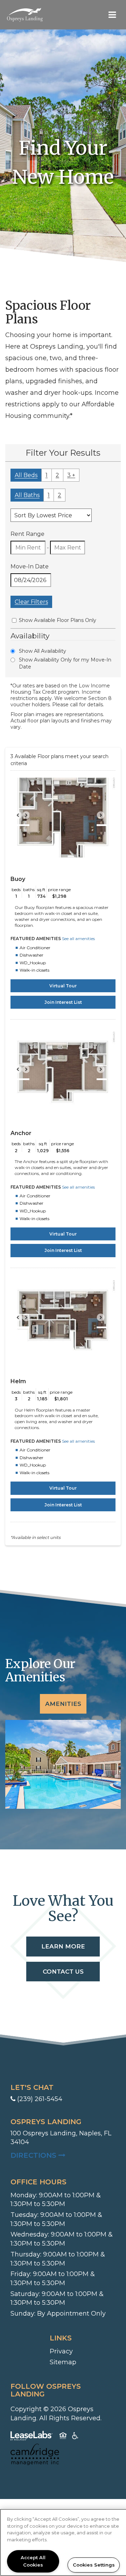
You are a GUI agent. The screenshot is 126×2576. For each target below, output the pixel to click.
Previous (22, 818)
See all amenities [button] (78, 939)
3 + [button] (71, 475)
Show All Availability (43, 651)
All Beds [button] (26, 475)
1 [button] (47, 475)
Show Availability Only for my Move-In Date (65, 663)
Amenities (63, 1704)
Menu (111, 15)
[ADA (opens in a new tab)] (75, 2437)
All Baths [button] (27, 495)
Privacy (61, 2351)
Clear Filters (31, 602)
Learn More (63, 1946)
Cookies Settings (94, 2565)
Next (104, 818)
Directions (63, 2155)
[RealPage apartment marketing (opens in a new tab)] (31, 2437)
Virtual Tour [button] (63, 986)
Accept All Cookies (33, 2561)
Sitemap (63, 2362)
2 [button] (57, 475)
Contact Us (63, 1972)
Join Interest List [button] (63, 1002)
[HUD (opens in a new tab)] (63, 2437)
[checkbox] (14, 620)
